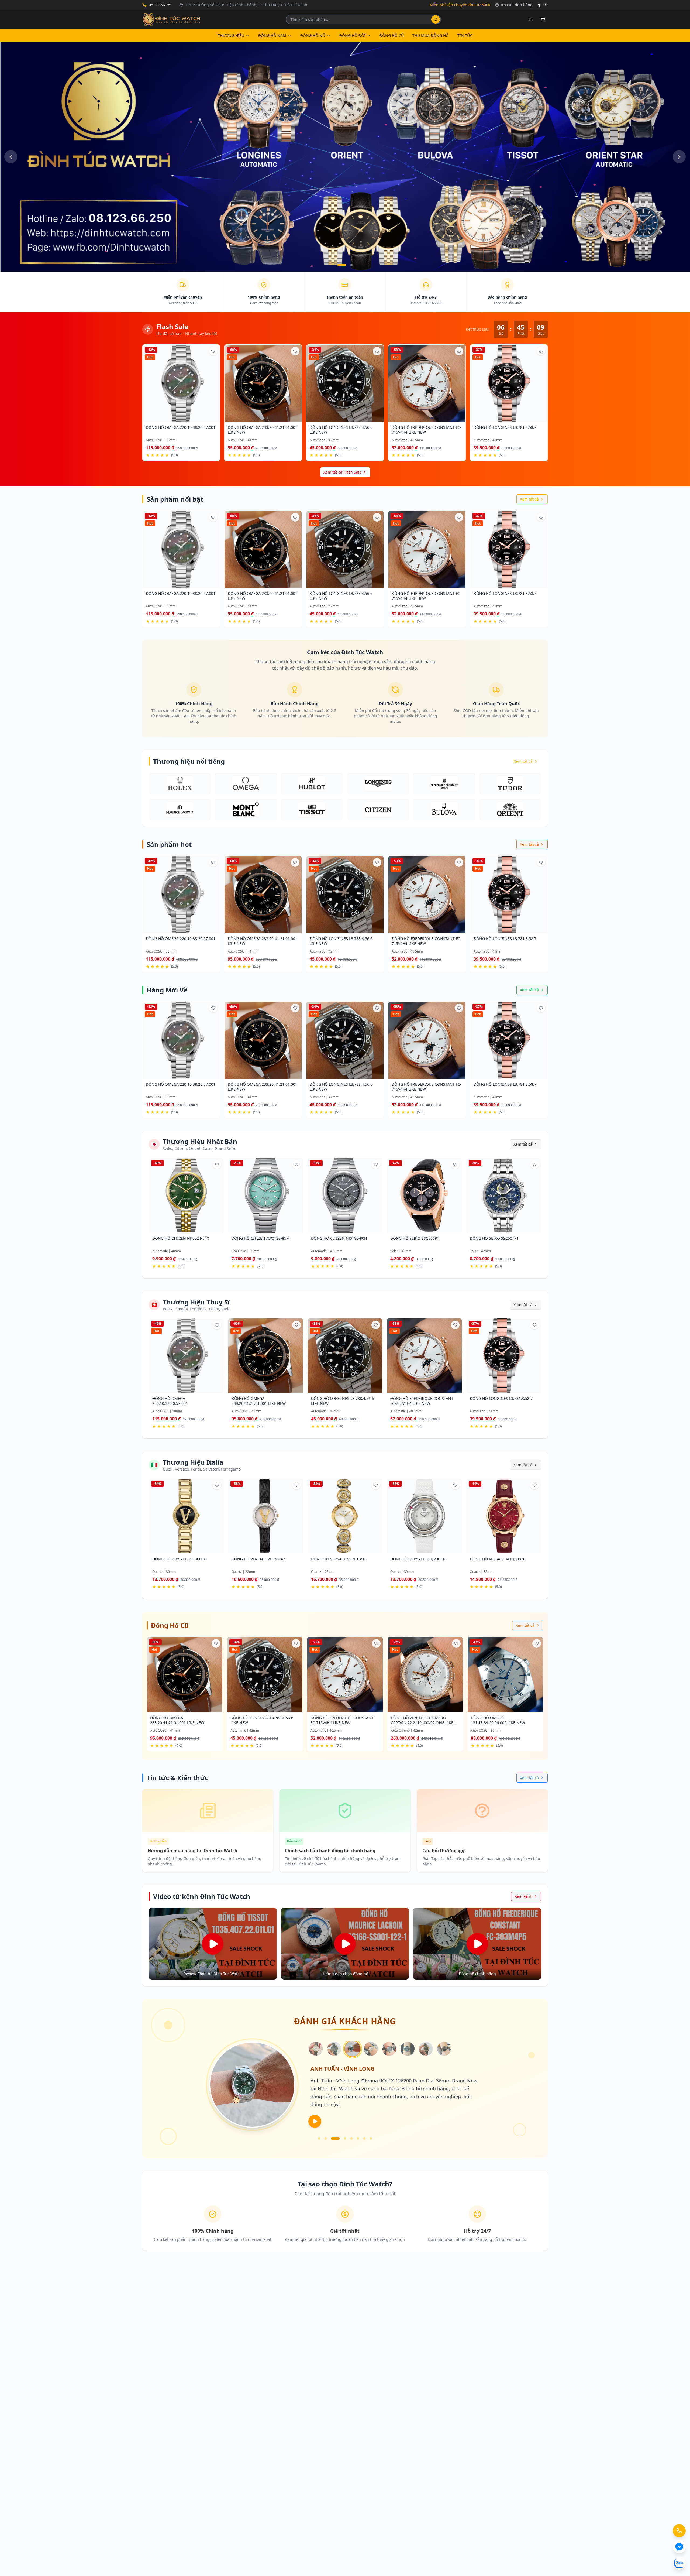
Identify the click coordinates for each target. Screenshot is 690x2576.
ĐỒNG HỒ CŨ (392, 35)
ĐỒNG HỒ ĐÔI (352, 35)
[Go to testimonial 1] (319, 2139)
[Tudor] (510, 783)
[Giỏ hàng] (543, 19)
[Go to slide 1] (342, 265)
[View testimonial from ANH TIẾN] (371, 2049)
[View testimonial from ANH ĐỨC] (426, 2049)
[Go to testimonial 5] (348, 2139)
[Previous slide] (11, 157)
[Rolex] (180, 783)
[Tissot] (312, 809)
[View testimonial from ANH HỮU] (316, 2049)
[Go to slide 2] (351, 265)
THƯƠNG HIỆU (231, 35)
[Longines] (378, 783)
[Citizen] (378, 809)
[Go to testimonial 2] (326, 2139)
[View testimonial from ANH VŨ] (408, 2049)
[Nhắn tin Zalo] (679, 2563)
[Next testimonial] (315, 2121)
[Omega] (246, 783)
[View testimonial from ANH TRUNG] (444, 2049)
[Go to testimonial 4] (339, 2139)
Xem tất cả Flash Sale (342, 472)
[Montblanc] (246, 809)
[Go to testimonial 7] (364, 2139)
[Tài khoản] (531, 19)
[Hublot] (312, 783)
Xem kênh (523, 1896)
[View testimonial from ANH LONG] (389, 2049)
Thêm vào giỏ (179, 418)
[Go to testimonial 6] (358, 2139)
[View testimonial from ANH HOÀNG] (334, 2049)
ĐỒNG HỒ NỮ (313, 35)
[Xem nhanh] (199, 419)
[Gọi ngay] (679, 2531)
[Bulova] (444, 809)
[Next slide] (679, 157)
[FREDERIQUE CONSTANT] (444, 783)
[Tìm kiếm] (436, 19)
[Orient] (510, 809)
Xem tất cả (529, 499)
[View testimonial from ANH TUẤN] (353, 2049)
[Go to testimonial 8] (371, 2139)
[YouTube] (546, 5)
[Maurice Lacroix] (180, 809)
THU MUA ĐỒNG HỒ (431, 35)
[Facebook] (539, 5)
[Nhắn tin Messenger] (679, 2547)
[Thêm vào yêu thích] (213, 351)
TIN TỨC (465, 35)
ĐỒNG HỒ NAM (272, 35)
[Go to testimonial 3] (332, 2139)
